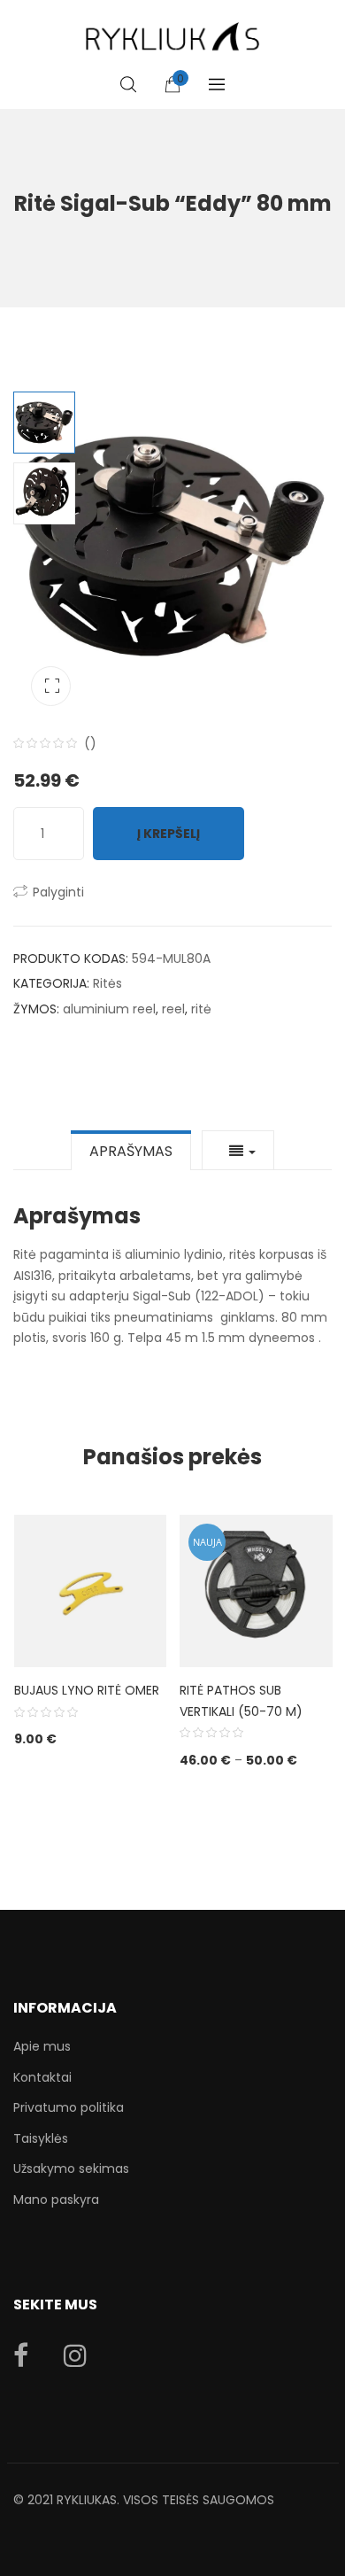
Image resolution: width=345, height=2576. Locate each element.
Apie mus (42, 2046)
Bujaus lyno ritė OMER (87, 1690)
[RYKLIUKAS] (172, 29)
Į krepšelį (169, 834)
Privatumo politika (69, 2107)
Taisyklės (41, 2138)
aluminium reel (109, 1009)
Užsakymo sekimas (71, 2169)
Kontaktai (42, 2077)
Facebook (21, 2355)
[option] (172, 547)
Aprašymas (131, 1151)
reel (173, 1009)
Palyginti (58, 892)
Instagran (75, 2355)
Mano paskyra (56, 2200)
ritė (201, 1009)
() (90, 743)
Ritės (107, 983)
